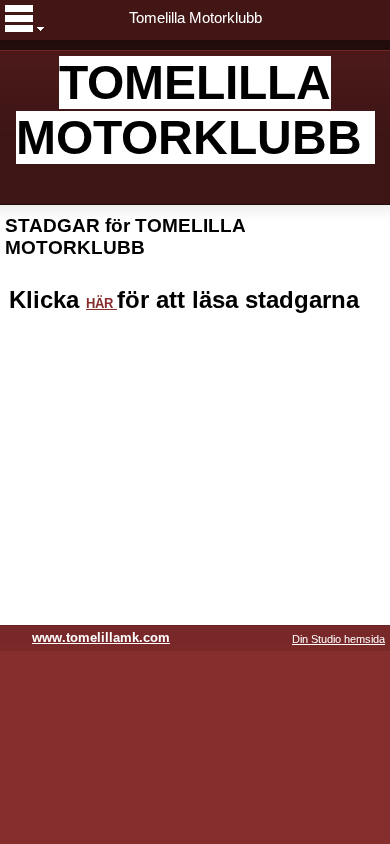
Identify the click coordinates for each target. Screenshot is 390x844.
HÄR (101, 303)
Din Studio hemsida (338, 639)
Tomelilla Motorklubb (195, 18)
